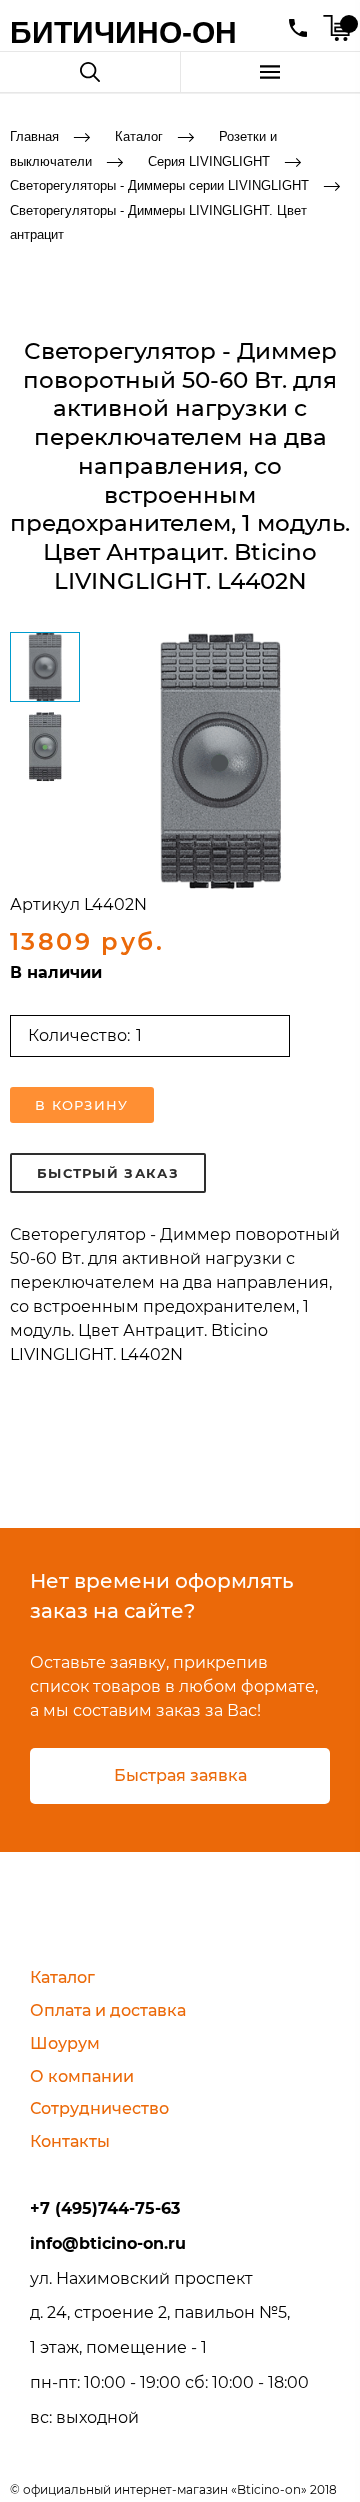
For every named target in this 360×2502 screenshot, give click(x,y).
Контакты (70, 2141)
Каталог (139, 136)
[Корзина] (336, 28)
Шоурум (65, 2043)
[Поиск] (90, 72)
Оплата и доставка (108, 2010)
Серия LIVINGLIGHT (209, 160)
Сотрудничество (99, 2108)
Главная (34, 136)
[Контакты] (298, 28)
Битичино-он (123, 32)
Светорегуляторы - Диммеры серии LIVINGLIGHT (159, 185)
